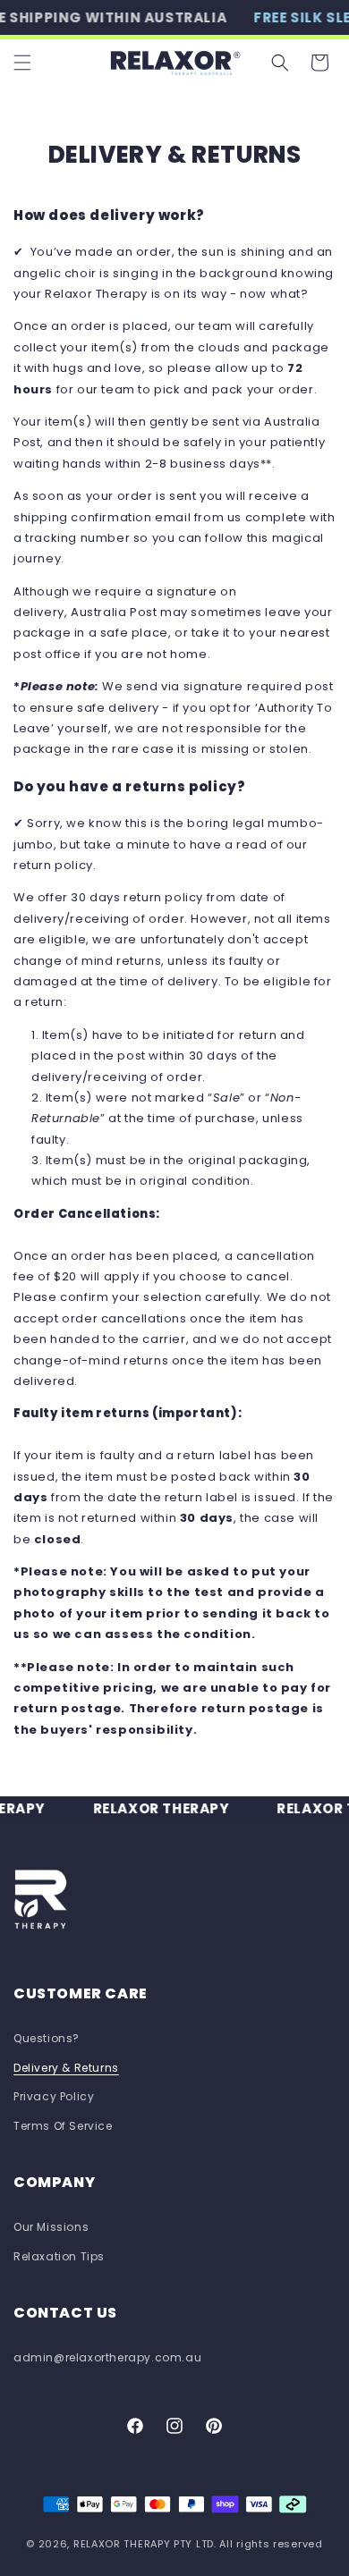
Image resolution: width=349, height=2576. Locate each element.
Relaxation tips (59, 2256)
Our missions (51, 2227)
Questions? (47, 2038)
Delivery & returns (66, 2068)
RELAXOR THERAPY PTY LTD (144, 2544)
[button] (22, 63)
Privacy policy (54, 2096)
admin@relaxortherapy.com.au (107, 2357)
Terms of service (63, 2126)
